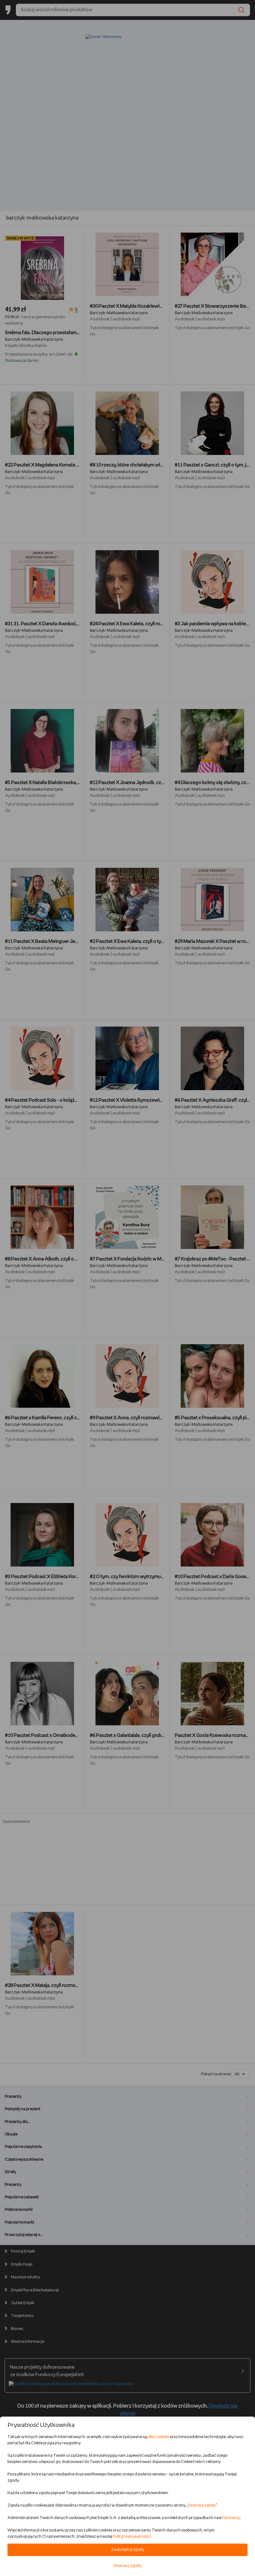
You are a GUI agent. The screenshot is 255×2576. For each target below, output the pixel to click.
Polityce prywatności (132, 2537)
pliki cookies (158, 2437)
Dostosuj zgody (202, 2505)
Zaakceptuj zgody (128, 2550)
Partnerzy (231, 2518)
